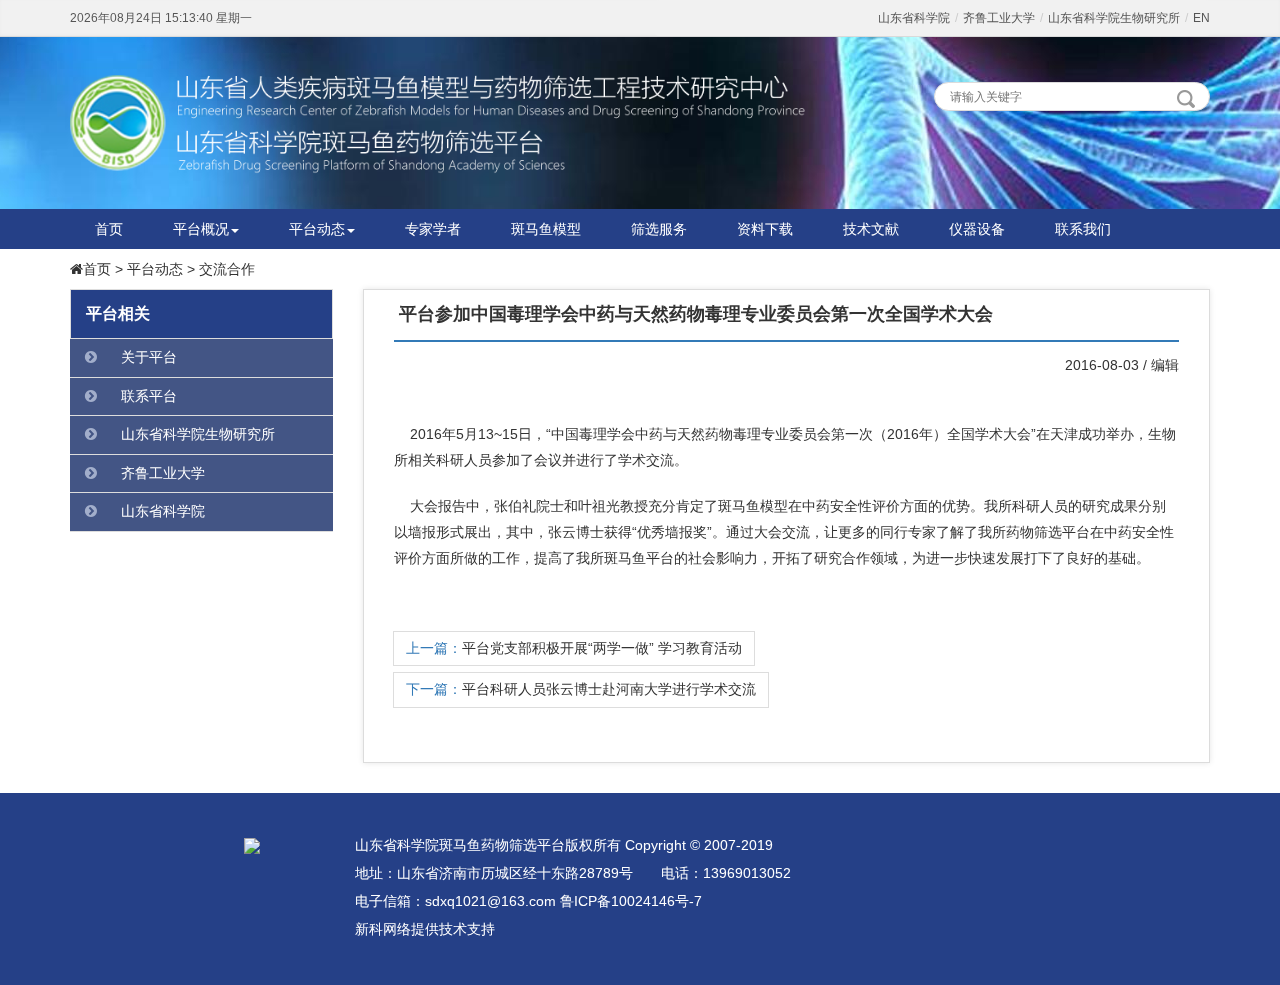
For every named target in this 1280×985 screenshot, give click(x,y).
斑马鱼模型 (546, 229)
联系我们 (1083, 229)
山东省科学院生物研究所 (1114, 18)
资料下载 (765, 229)
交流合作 (227, 269)
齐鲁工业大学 (999, 18)
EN (1201, 18)
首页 (109, 229)
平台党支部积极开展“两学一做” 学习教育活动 (602, 648)
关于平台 (149, 357)
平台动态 (317, 229)
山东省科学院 (914, 18)
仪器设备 (977, 229)
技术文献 (871, 229)
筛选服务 (659, 229)
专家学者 (433, 229)
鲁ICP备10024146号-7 (631, 901)
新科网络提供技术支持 (425, 929)
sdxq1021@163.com (490, 901)
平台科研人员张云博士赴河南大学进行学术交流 (609, 689)
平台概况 (201, 229)
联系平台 (149, 396)
